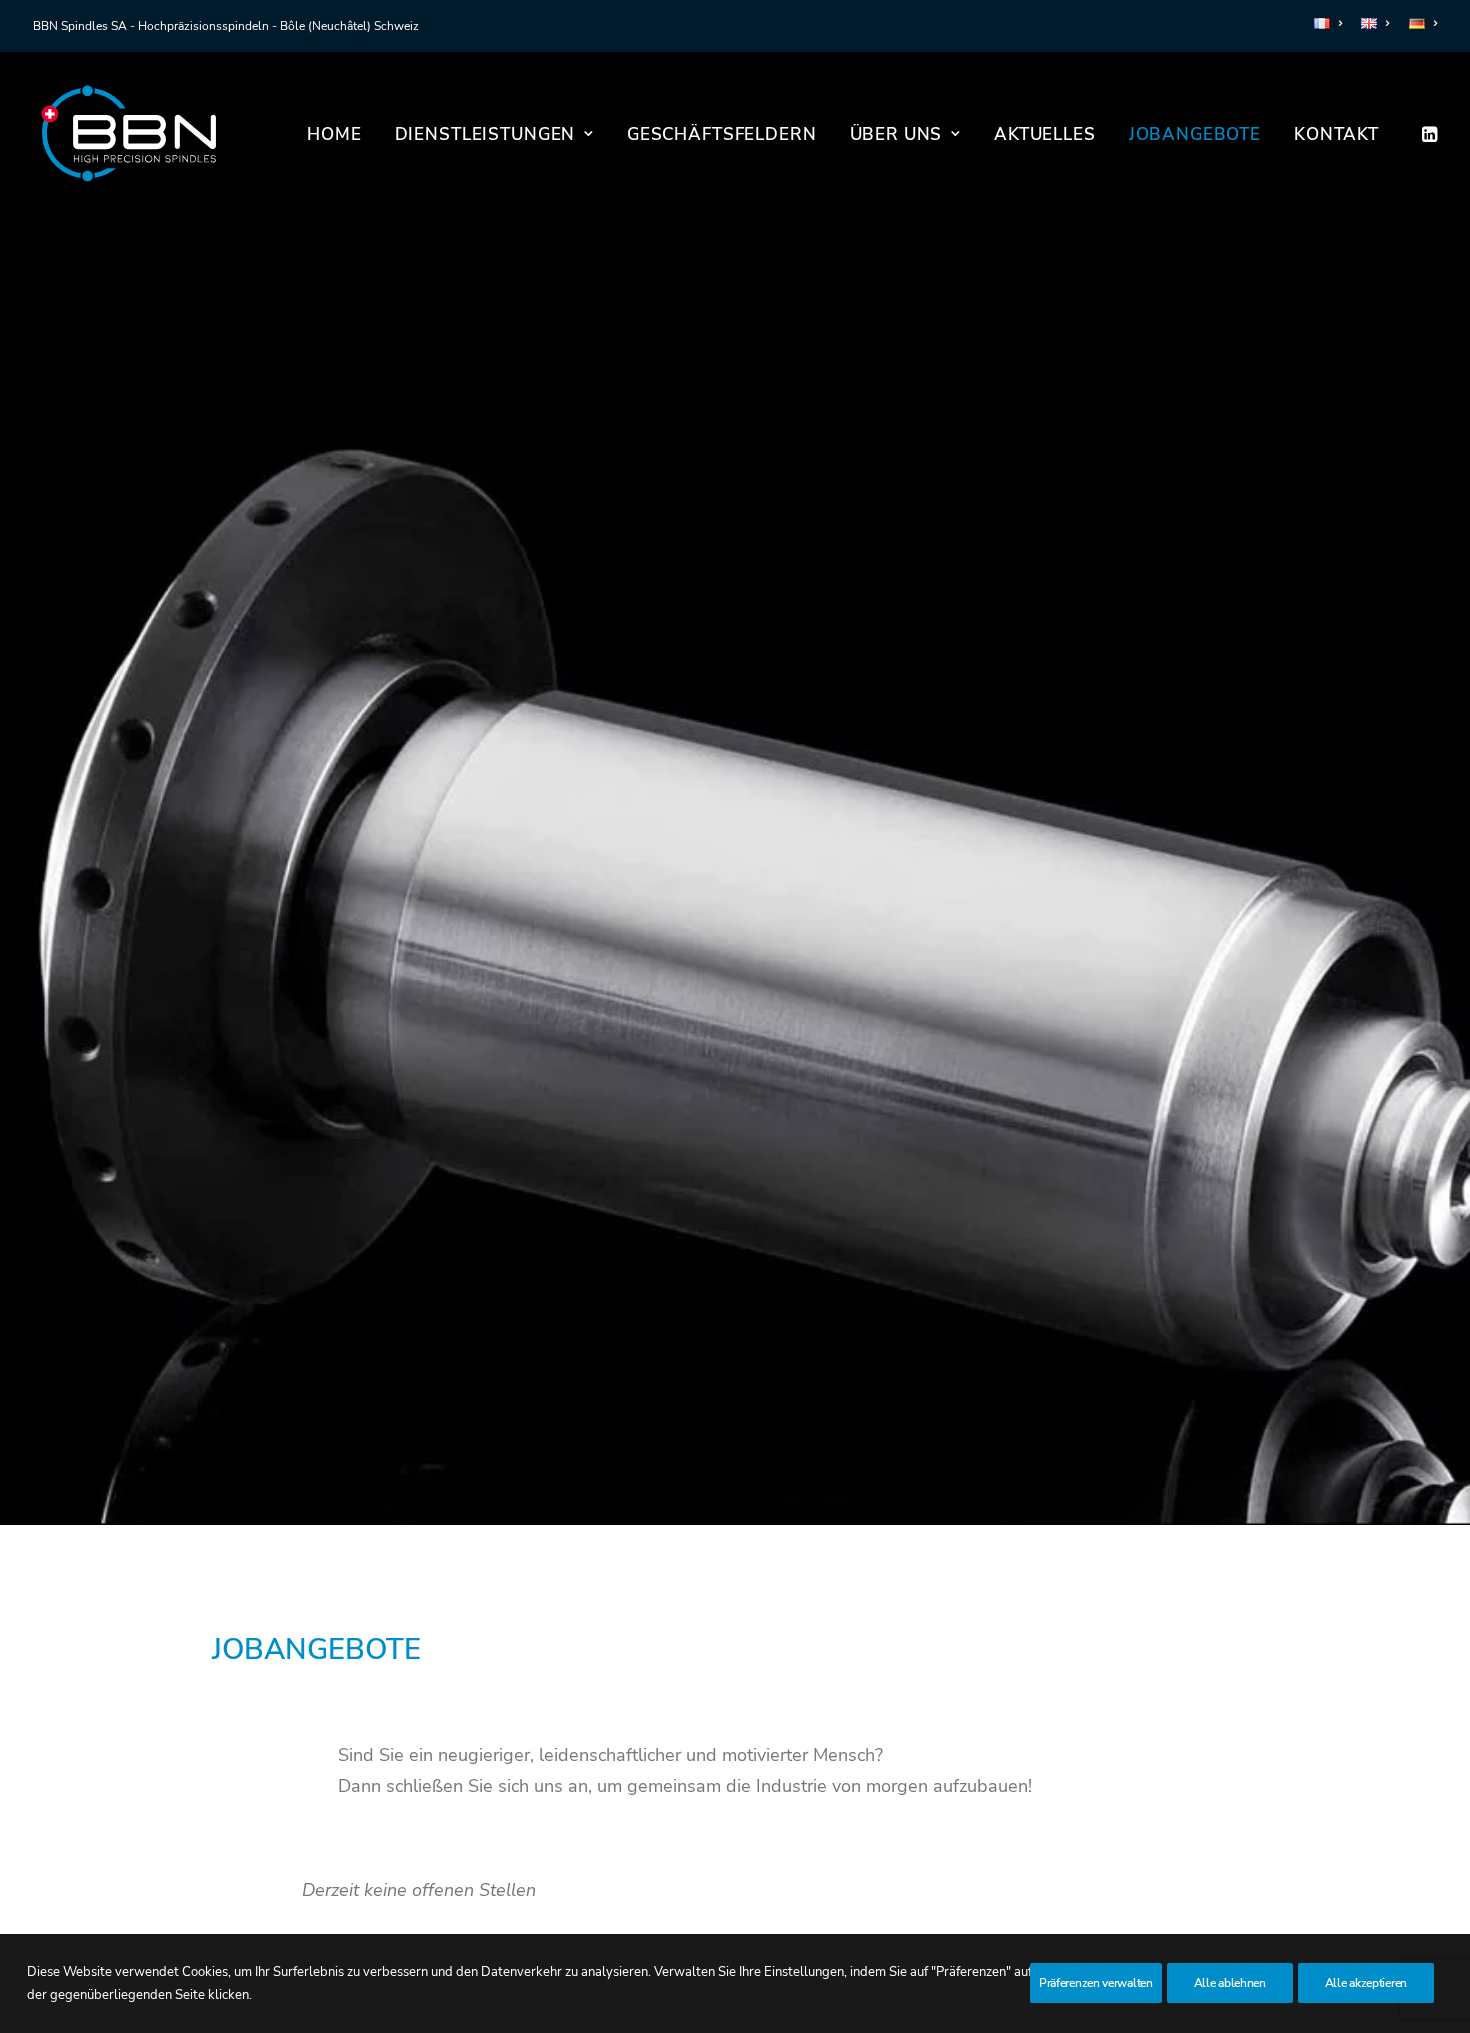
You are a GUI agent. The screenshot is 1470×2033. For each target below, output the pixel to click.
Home (334, 134)
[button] (1428, 134)
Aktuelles (1045, 134)
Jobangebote (1195, 134)
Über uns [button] (896, 134)
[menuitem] (1331, 23)
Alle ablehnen (1230, 1983)
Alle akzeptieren (1366, 1983)
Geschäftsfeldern (722, 134)
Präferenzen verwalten (1096, 1983)
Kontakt (1336, 134)
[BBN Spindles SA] (128, 134)
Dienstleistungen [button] (485, 134)
